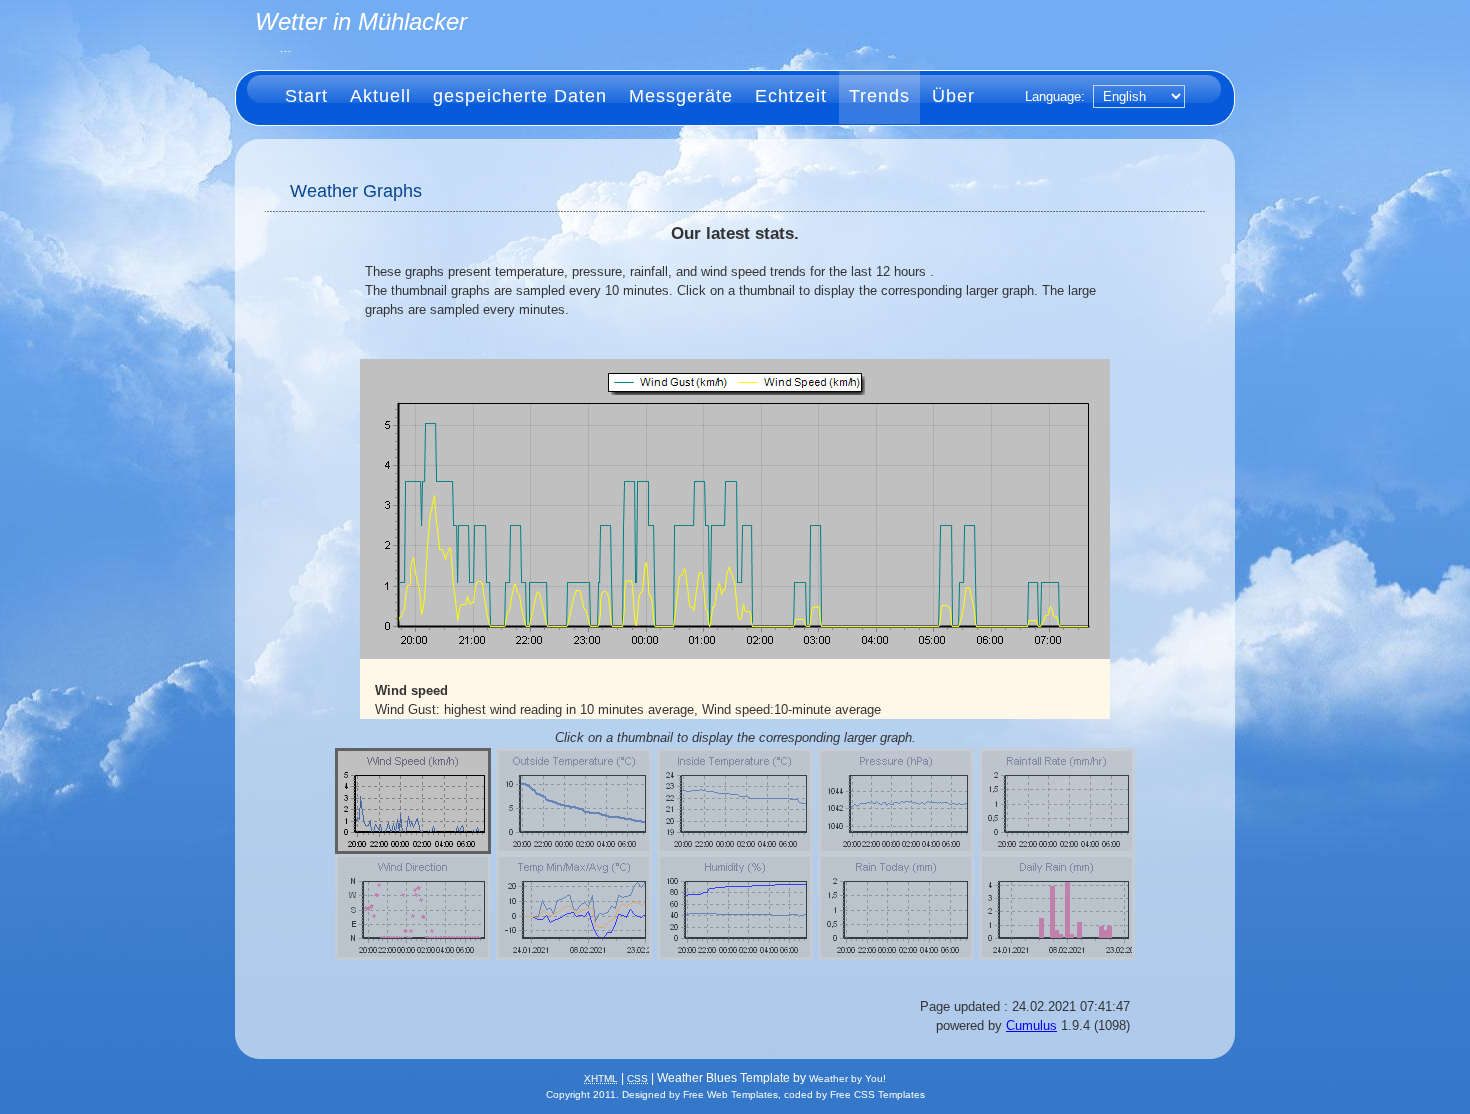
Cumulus (1031, 1025)
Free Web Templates (730, 1094)
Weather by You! (847, 1078)
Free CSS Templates (877, 1094)
